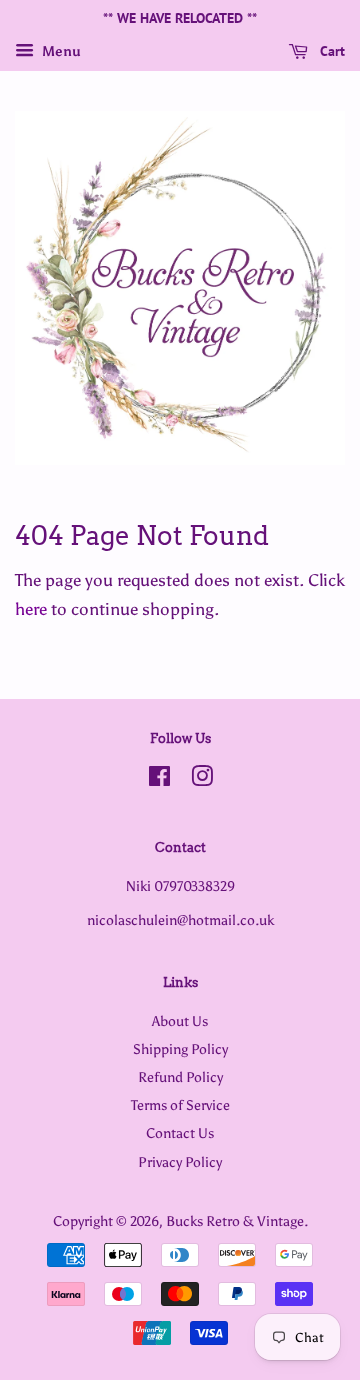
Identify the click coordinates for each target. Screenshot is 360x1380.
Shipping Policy (180, 1049)
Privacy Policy (180, 1162)
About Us (180, 1021)
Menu (60, 51)
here (31, 609)
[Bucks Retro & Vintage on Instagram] (202, 780)
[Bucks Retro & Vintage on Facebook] (159, 780)
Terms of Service (180, 1105)
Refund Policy (180, 1077)
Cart (330, 51)
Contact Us (180, 1133)
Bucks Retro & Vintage (235, 1221)
